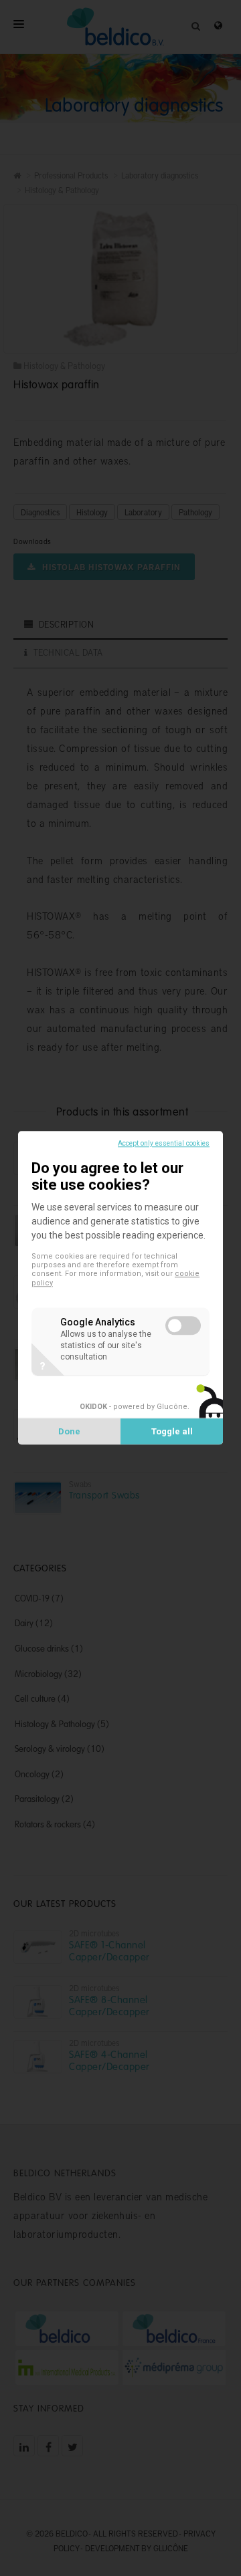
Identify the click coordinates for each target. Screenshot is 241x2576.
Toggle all (172, 1432)
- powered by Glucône (134, 1407)
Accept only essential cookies (164, 1143)
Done (69, 1432)
